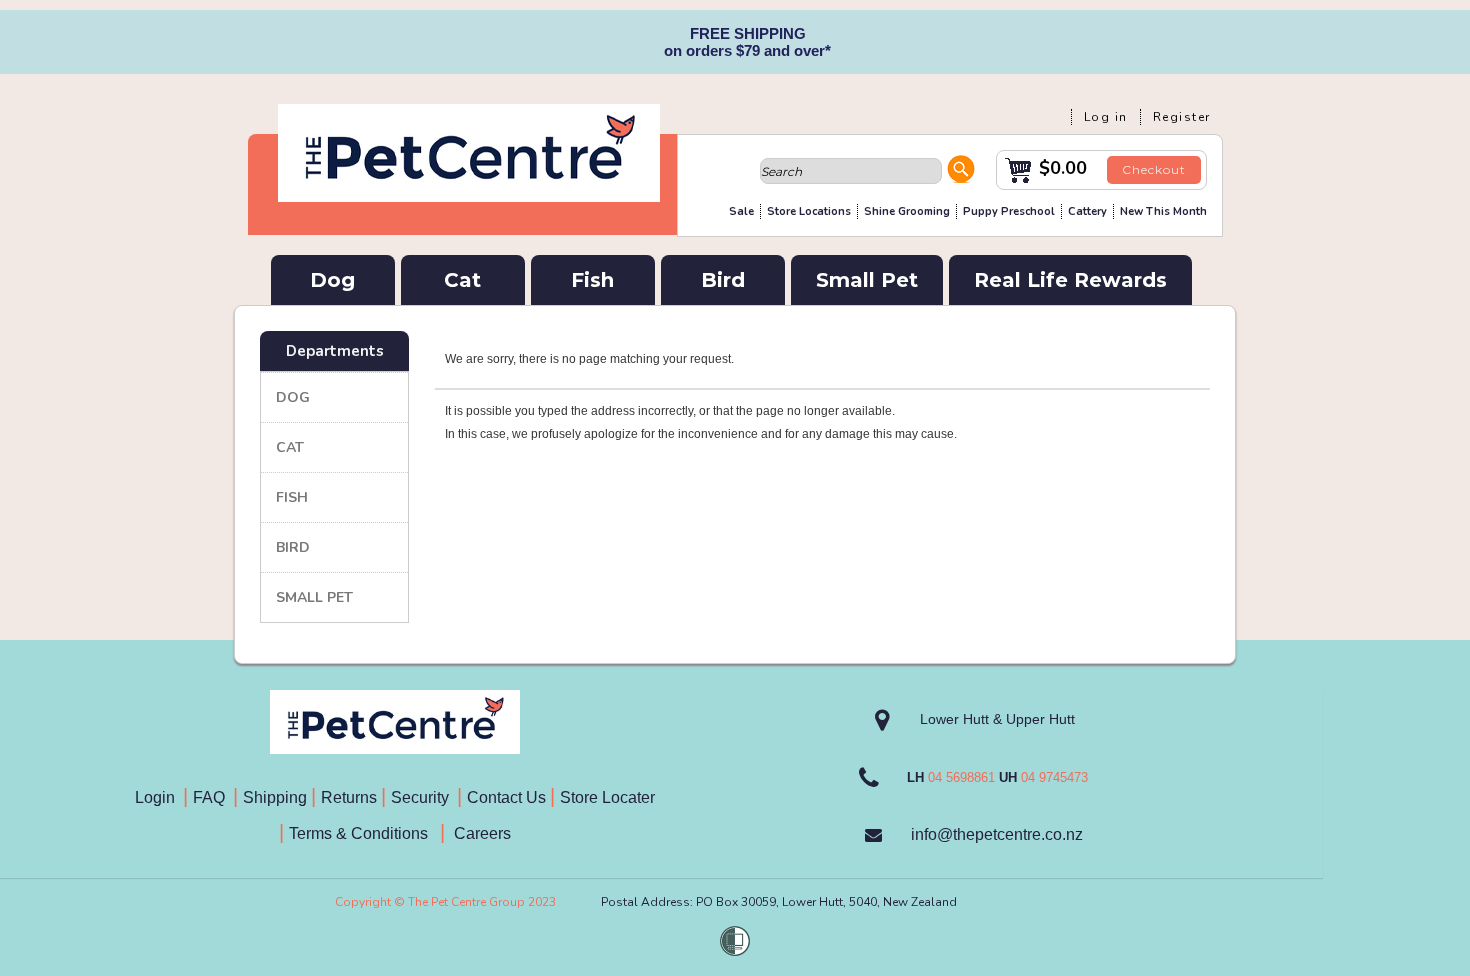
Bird (723, 280)
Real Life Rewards (1070, 280)
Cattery (1087, 211)
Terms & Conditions (364, 833)
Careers (480, 833)
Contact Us (508, 797)
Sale (741, 211)
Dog (332, 280)
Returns (349, 797)
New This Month (1163, 211)
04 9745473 (1054, 777)
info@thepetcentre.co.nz (997, 834)
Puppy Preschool (1009, 211)
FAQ (213, 797)
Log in (1106, 117)
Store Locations (809, 211)
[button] (961, 172)
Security (422, 797)
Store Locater (607, 797)
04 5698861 (961, 777)
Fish (592, 280)
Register (1182, 117)
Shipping (275, 797)
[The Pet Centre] (469, 194)
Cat (462, 280)
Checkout (1154, 169)
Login (159, 797)
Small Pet (867, 280)
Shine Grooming (907, 211)
